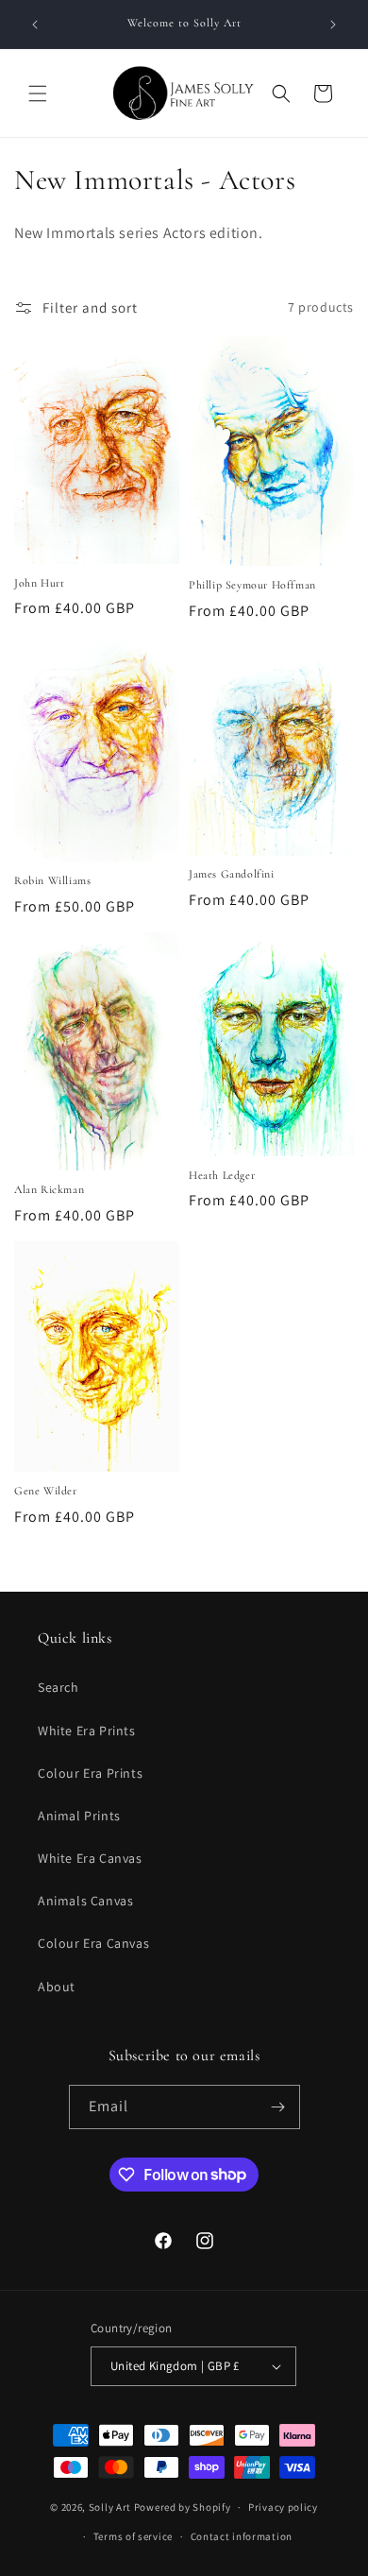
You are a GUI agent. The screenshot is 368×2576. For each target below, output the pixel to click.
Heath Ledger (222, 1175)
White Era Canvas (90, 1858)
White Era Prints (87, 1731)
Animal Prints (79, 1816)
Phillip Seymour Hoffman (252, 585)
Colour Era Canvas (93, 1943)
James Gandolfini (232, 874)
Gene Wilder (46, 1491)
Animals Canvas (85, 1901)
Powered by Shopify (183, 2507)
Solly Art (110, 2507)
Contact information (242, 2536)
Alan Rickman (49, 1189)
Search (59, 1687)
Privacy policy (283, 2507)
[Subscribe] (278, 2107)
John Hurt (39, 583)
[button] (38, 94)
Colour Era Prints (90, 1773)
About (57, 1987)
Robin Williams (52, 880)
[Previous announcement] (35, 25)
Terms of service (133, 2536)
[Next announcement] (333, 25)
